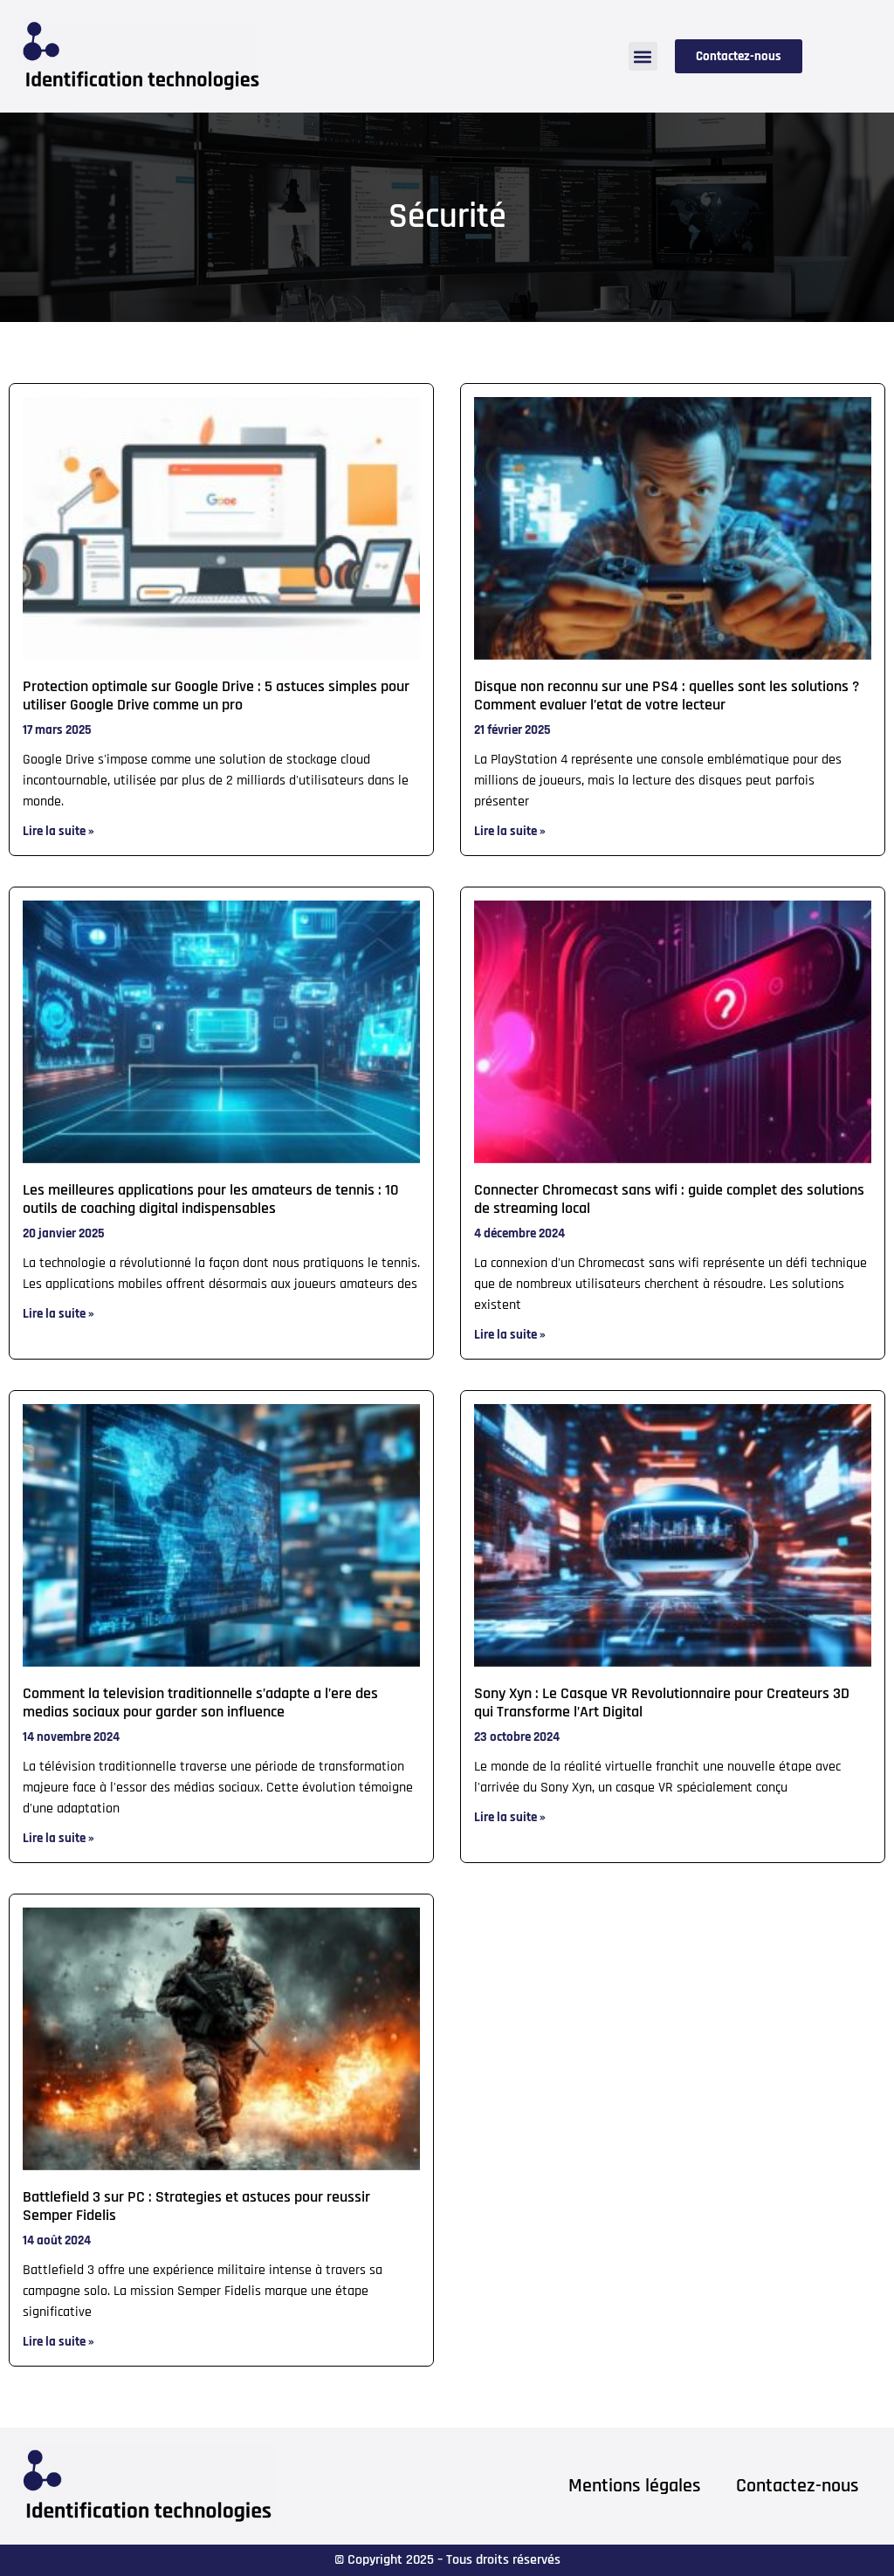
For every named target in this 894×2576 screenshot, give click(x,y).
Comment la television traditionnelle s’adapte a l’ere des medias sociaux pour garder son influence (200, 1703)
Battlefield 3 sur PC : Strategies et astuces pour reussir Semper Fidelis (196, 2206)
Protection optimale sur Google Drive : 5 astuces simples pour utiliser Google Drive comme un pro (216, 696)
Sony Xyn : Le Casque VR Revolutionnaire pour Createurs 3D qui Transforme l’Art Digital (662, 1703)
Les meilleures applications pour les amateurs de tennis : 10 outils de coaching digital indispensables (211, 1199)
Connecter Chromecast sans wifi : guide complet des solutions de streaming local (669, 1199)
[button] (643, 56)
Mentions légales (635, 2486)
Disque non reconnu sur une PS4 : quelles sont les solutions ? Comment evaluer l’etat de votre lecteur (667, 696)
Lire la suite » (58, 831)
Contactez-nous (798, 2486)
